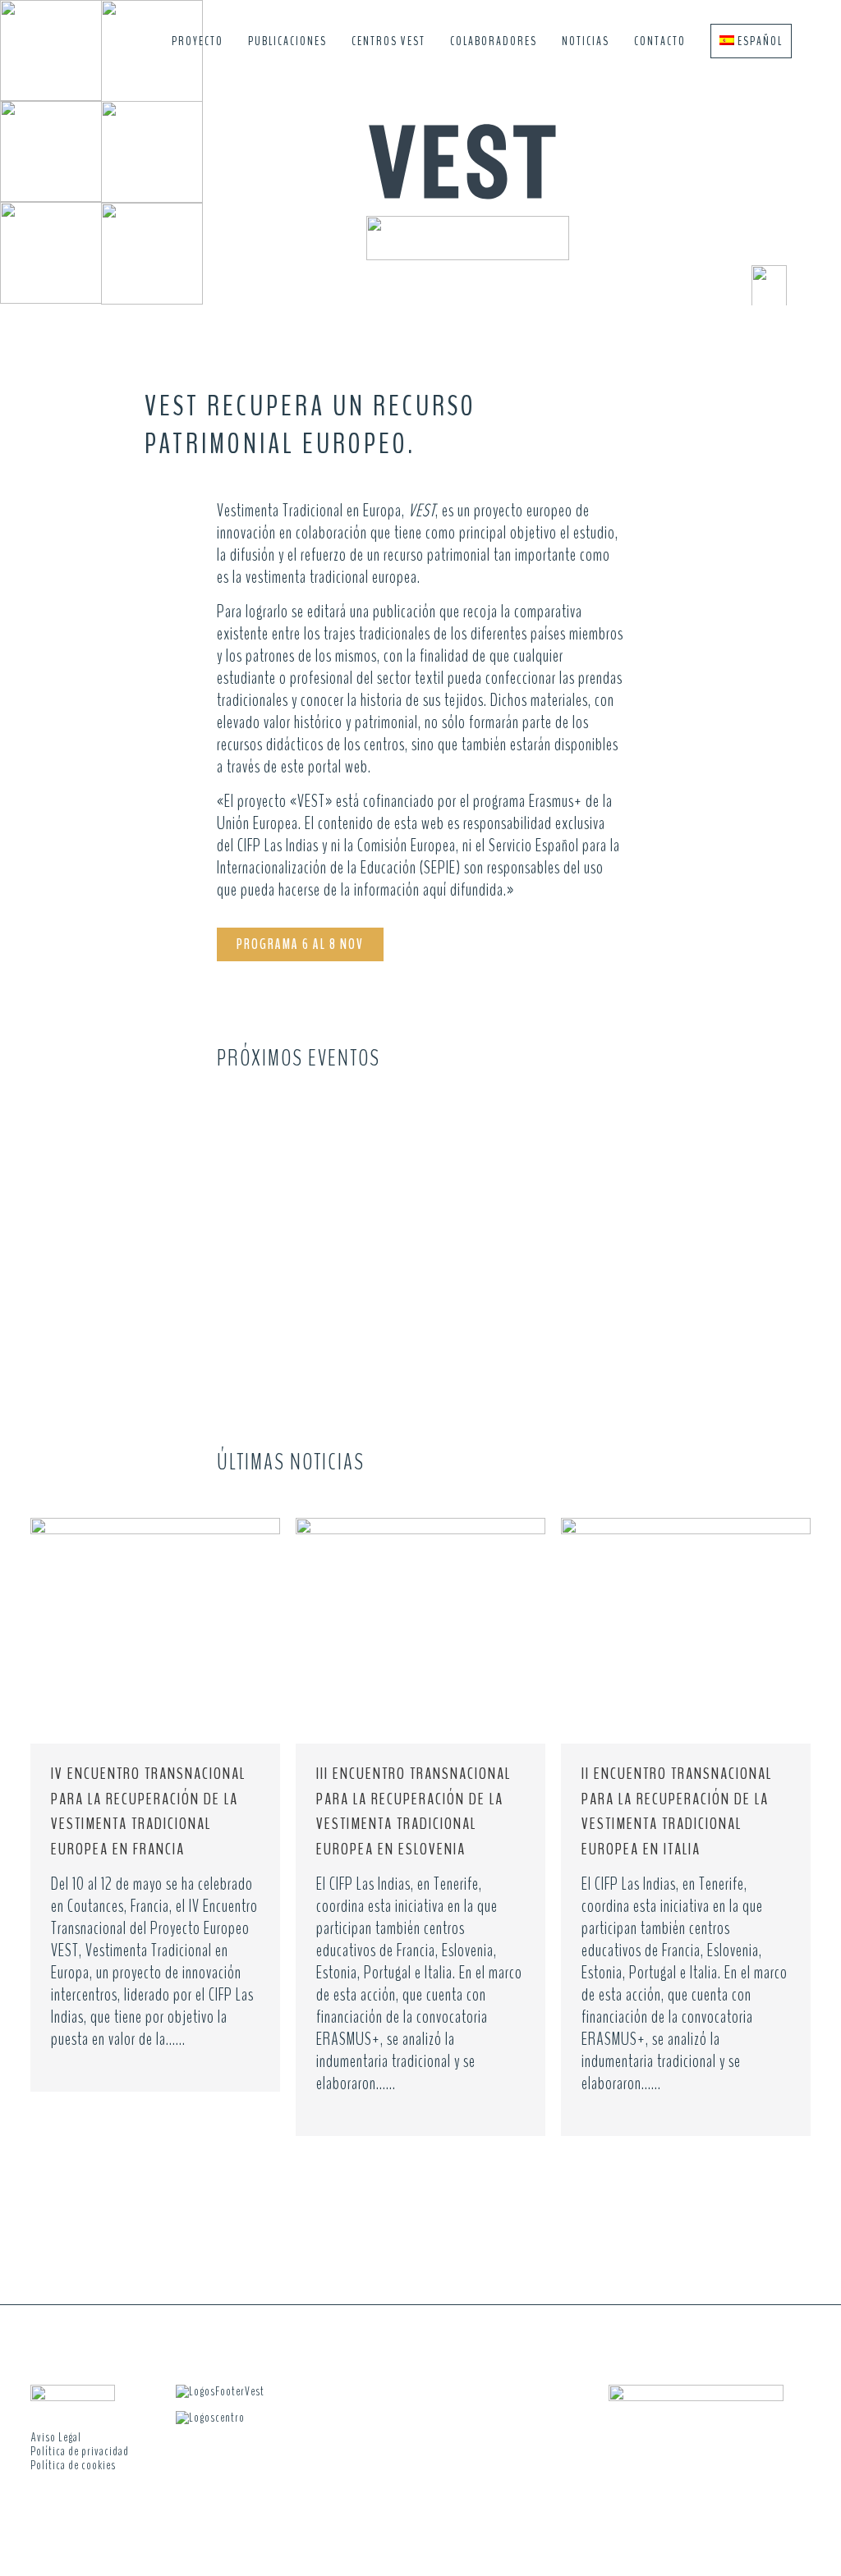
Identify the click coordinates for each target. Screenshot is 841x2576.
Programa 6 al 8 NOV (300, 944)
